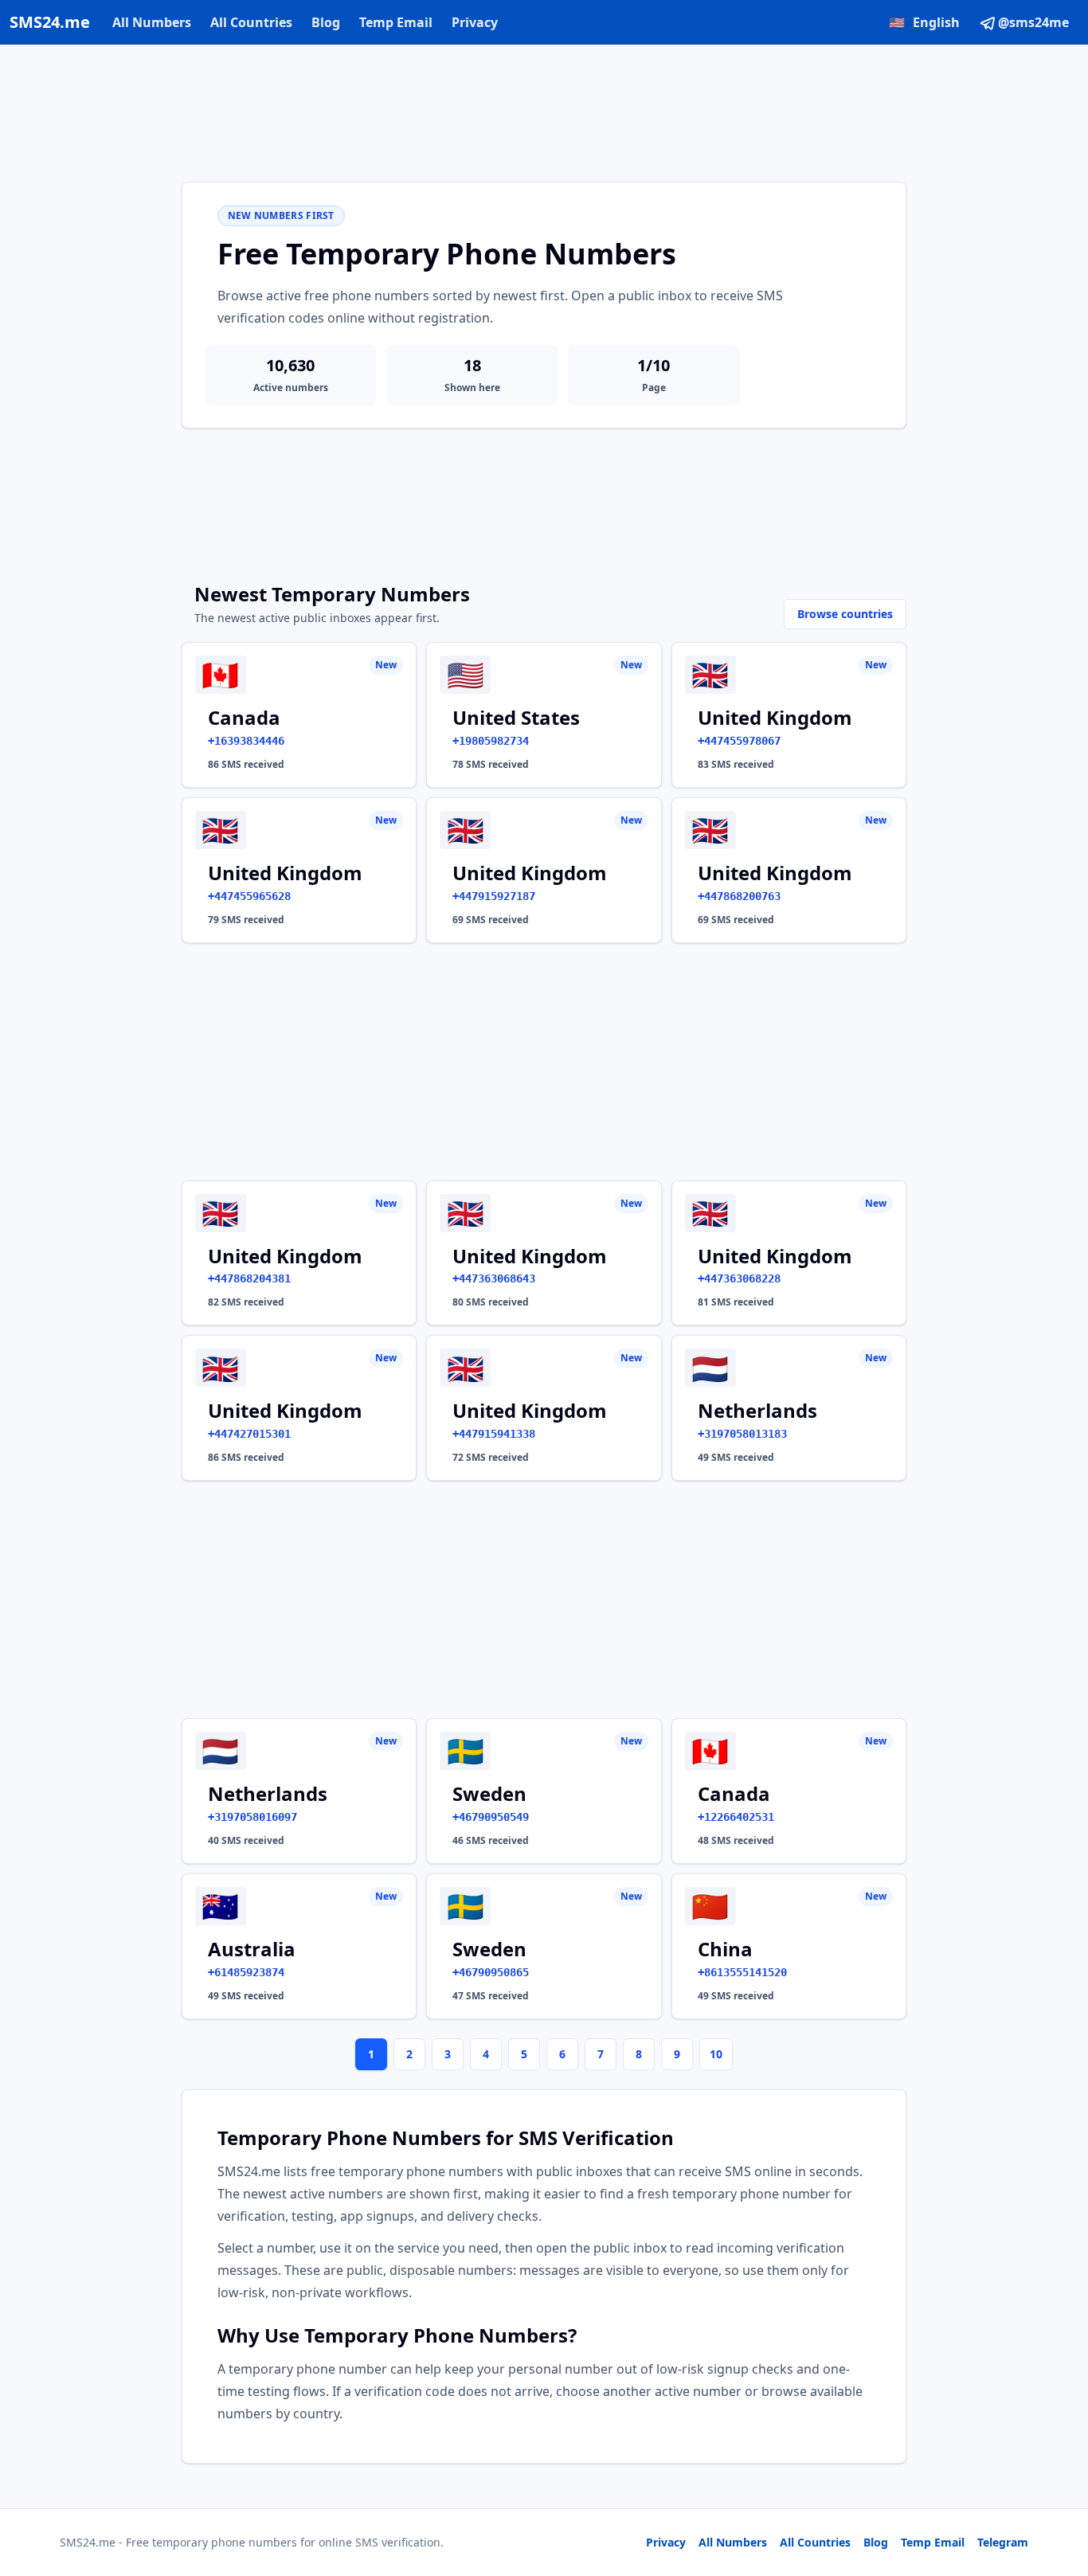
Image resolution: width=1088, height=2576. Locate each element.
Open (856, 2544)
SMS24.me (50, 22)
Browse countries (845, 614)
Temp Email (396, 22)
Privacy (475, 22)
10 (716, 2054)
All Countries (251, 22)
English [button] (924, 22)
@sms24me (1033, 22)
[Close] (1059, 2492)
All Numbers (152, 22)
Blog (326, 22)
